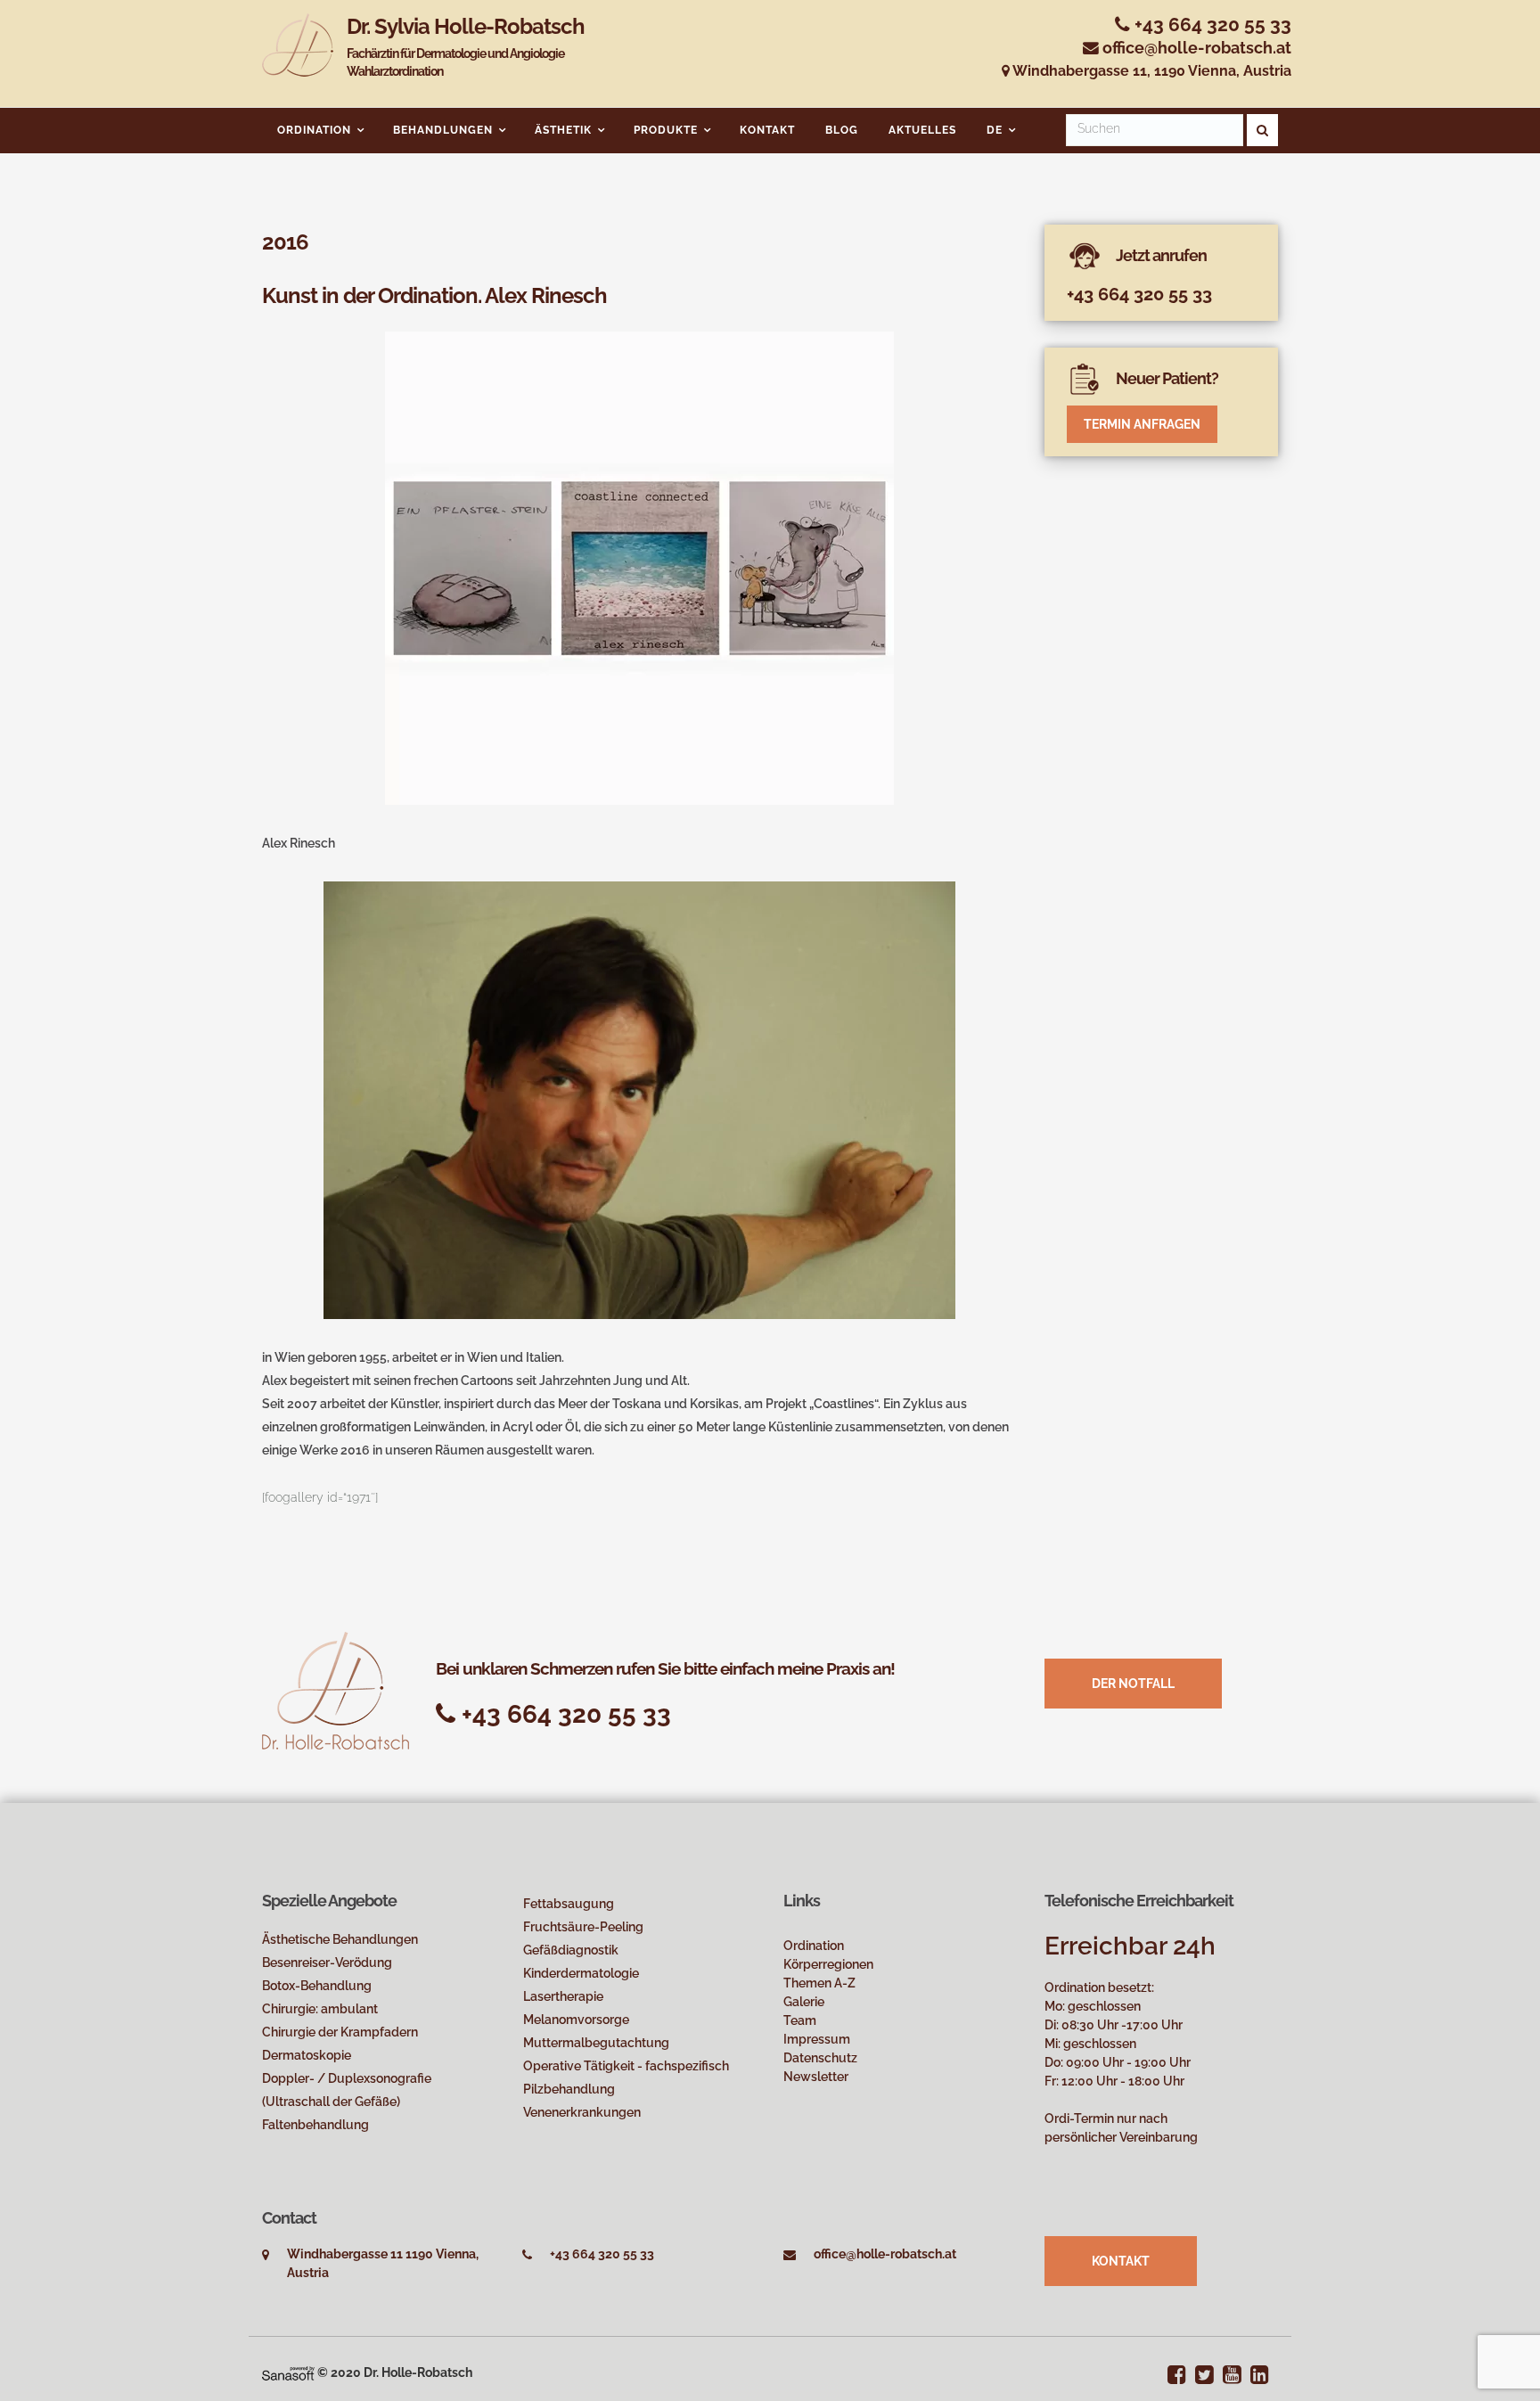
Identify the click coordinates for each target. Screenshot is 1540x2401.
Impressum (817, 2039)
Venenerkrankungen (582, 2112)
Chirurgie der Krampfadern (340, 2032)
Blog (842, 130)
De (995, 130)
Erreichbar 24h (1130, 1946)
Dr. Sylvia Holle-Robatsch (466, 46)
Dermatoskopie (307, 2055)
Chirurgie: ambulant (320, 2009)
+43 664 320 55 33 (1211, 25)
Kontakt (767, 130)
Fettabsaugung (569, 1904)
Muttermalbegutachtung (596, 2043)
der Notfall (1133, 1684)
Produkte (666, 130)
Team (800, 2020)
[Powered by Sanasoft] (288, 2372)
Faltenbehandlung (315, 2125)
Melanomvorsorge (576, 2020)
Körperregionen (828, 1964)
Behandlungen (443, 130)
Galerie (804, 2002)
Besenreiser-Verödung (327, 1963)
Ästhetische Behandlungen (340, 1939)
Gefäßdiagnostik (571, 1950)
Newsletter (816, 2077)
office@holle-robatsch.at (1197, 48)
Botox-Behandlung (317, 1986)
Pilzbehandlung (569, 2089)
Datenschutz (820, 2058)
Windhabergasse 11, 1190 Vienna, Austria (1151, 71)
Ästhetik (563, 130)
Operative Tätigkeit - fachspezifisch (626, 2066)
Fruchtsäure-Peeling (583, 1927)
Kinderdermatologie (581, 1973)
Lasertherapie (563, 1996)
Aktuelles (922, 130)
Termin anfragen (1142, 424)
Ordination (314, 130)
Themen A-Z (819, 1983)
